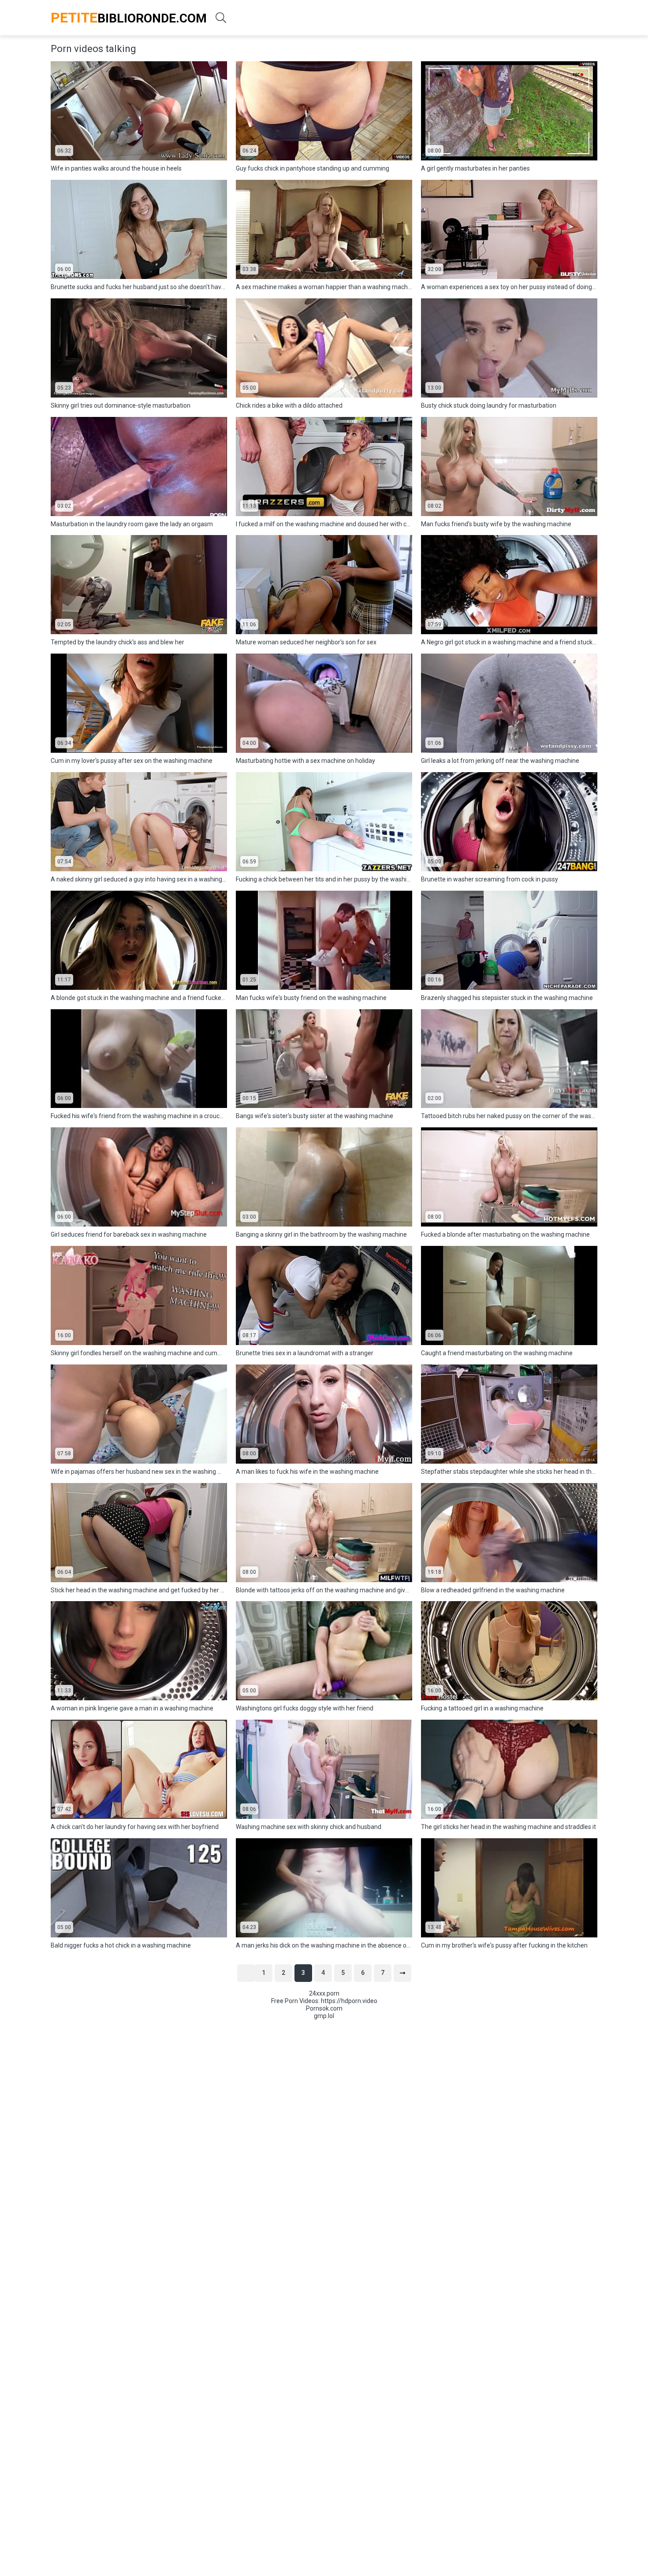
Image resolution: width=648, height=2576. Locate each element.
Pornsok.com (324, 2008)
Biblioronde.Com (129, 18)
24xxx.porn (324, 1993)
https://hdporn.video (349, 2001)
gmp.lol (324, 2016)
